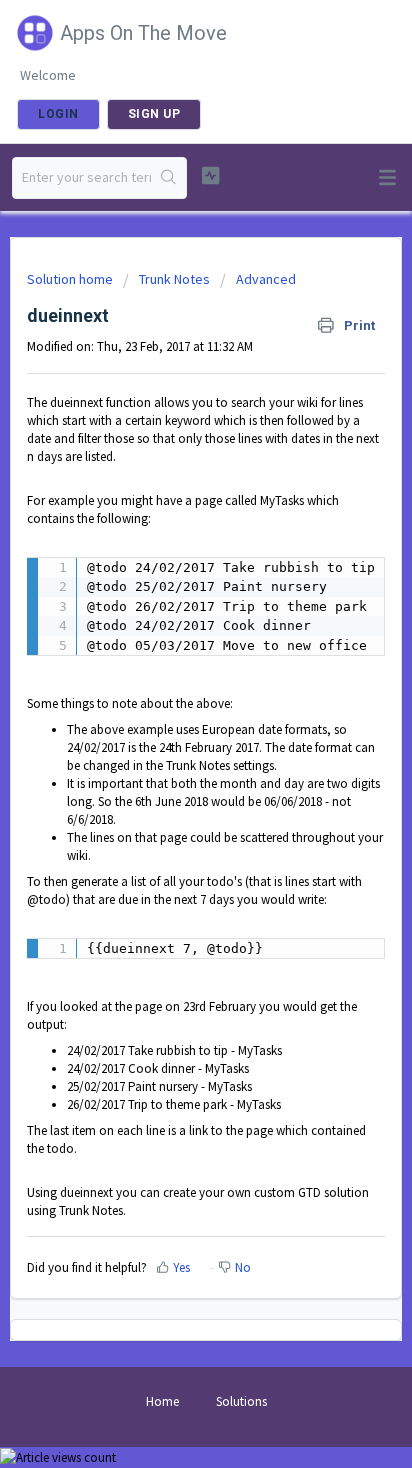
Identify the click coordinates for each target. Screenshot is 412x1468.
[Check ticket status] (211, 175)
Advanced (266, 279)
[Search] (168, 178)
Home (162, 1401)
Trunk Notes (174, 279)
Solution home (71, 279)
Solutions (241, 1401)
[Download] (169, 728)
